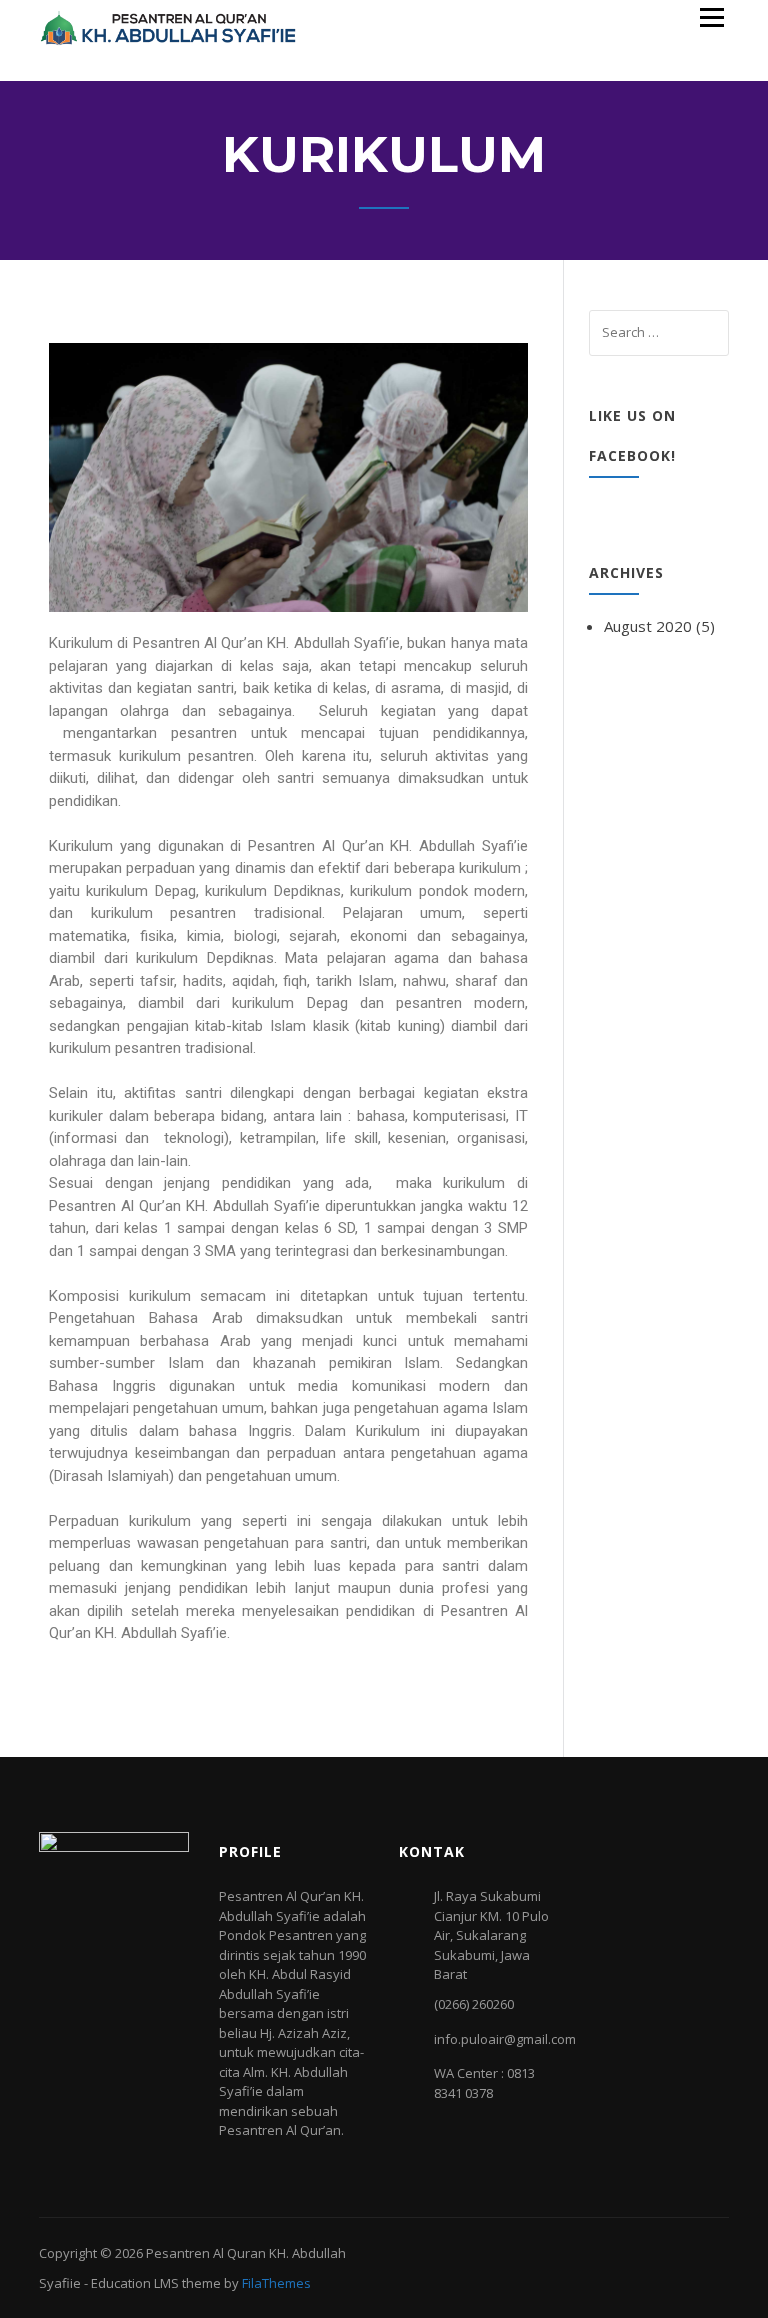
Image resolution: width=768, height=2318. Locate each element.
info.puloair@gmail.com (505, 2039)
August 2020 (648, 626)
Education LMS (135, 2283)
